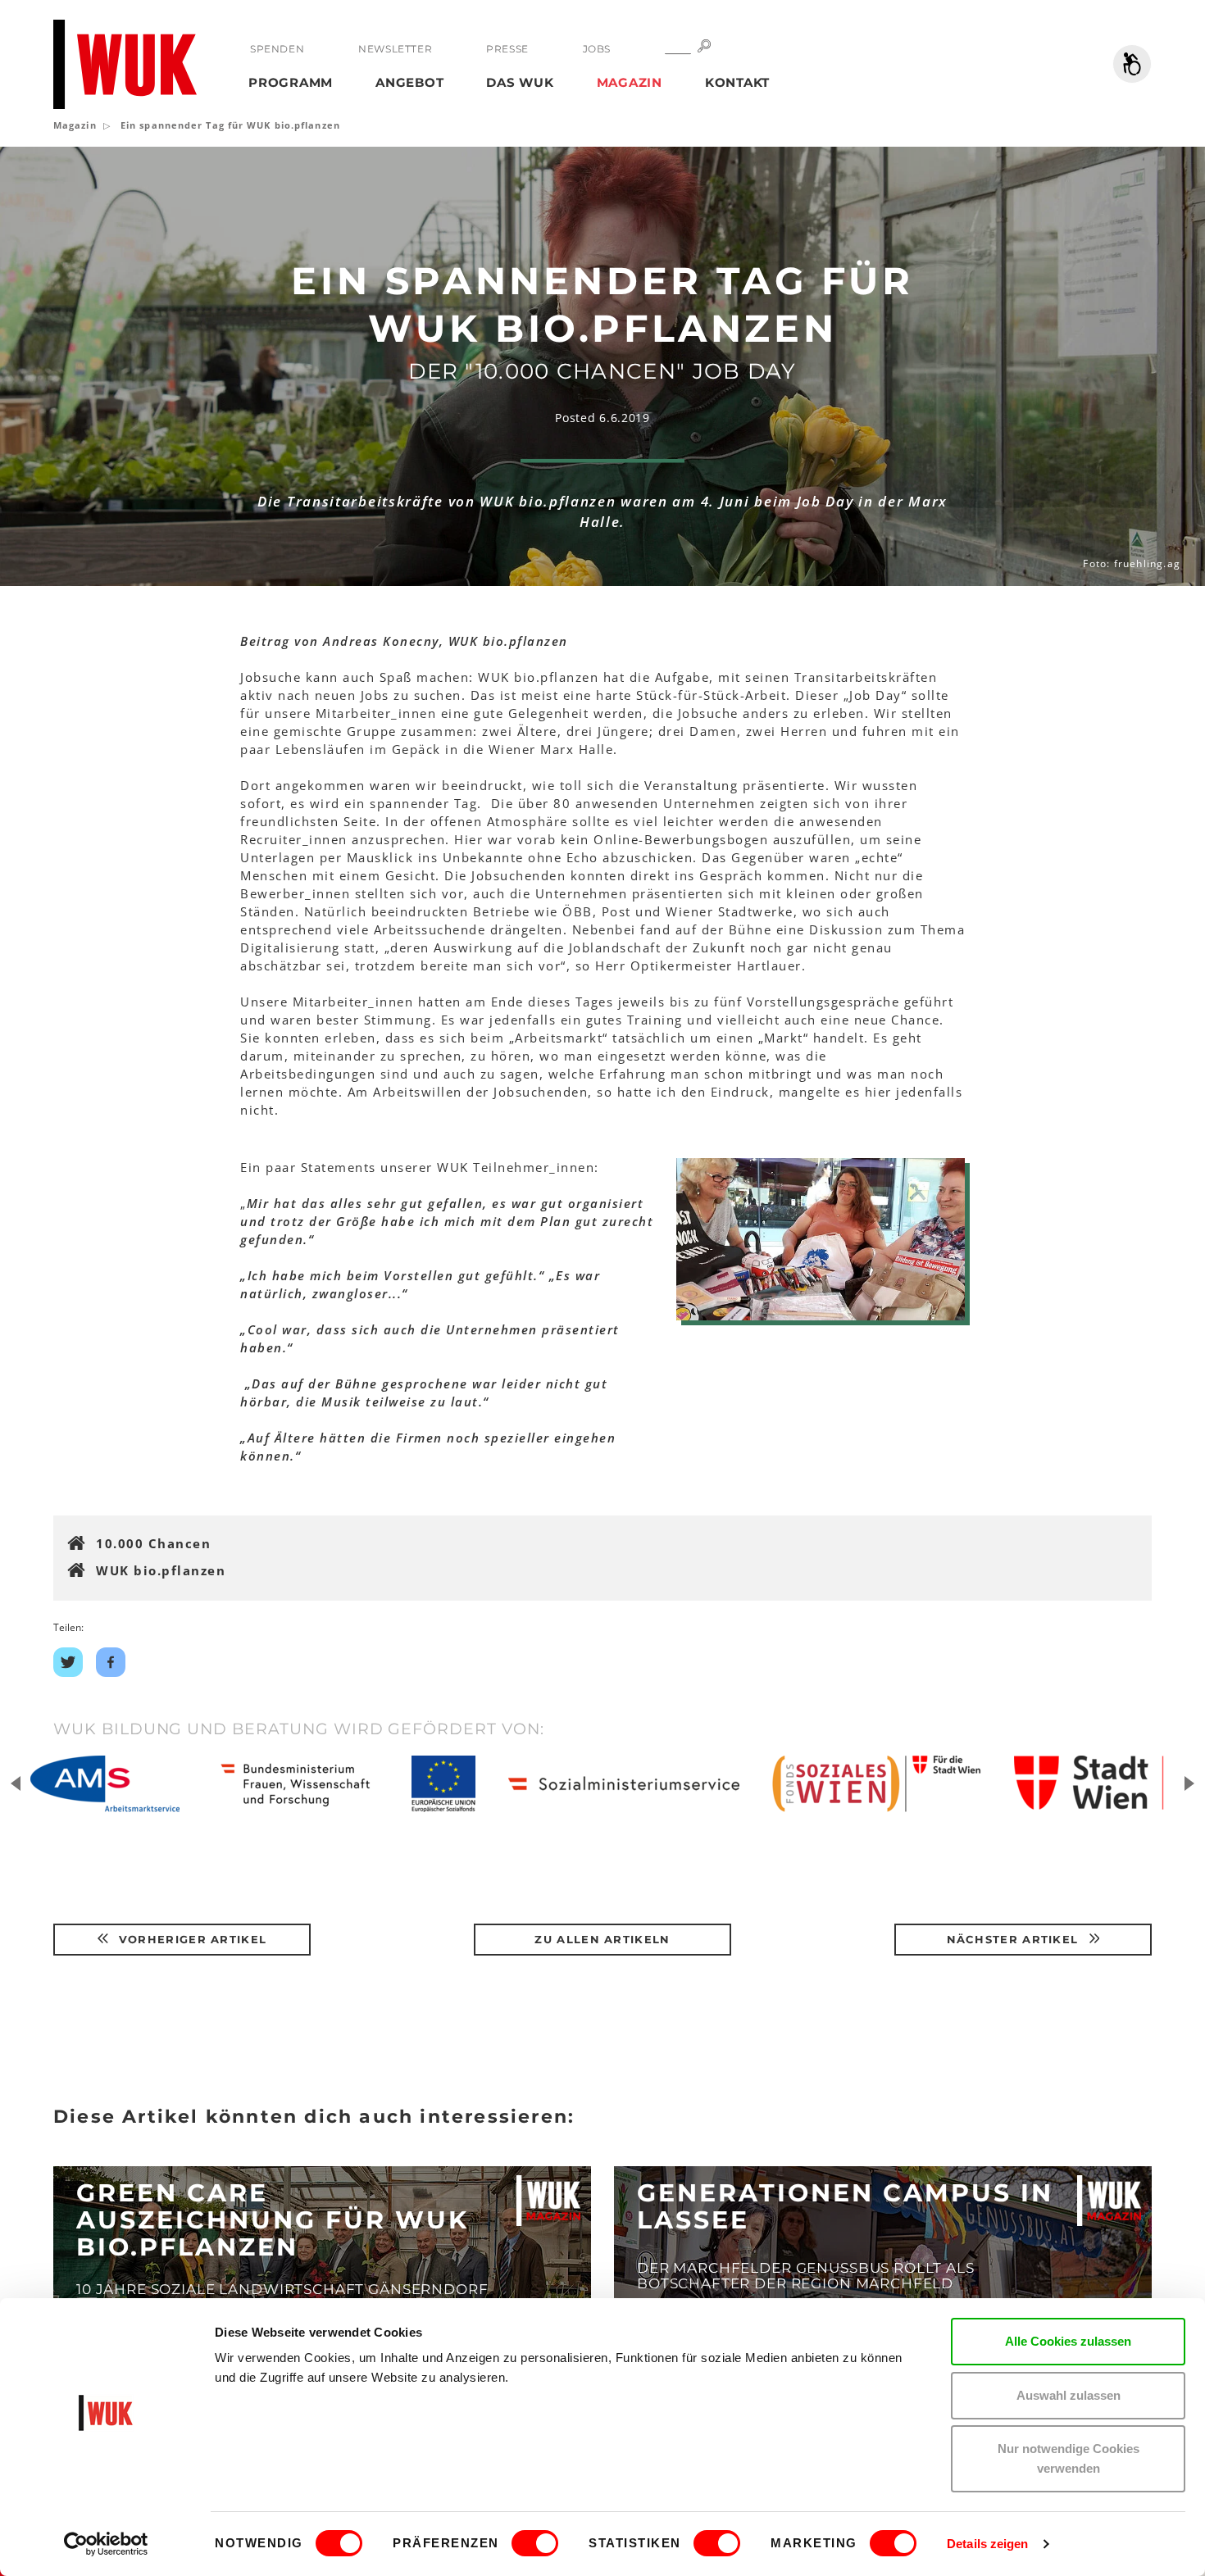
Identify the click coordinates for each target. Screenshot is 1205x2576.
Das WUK (520, 82)
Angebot (409, 82)
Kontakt (737, 82)
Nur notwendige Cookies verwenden (1069, 2458)
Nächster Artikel (1015, 1939)
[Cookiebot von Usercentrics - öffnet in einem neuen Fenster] (106, 2544)
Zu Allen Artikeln (602, 1939)
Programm (291, 82)
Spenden (277, 49)
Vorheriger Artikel (191, 1939)
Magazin (630, 82)
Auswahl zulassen (1069, 2395)
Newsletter (395, 49)
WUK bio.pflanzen (161, 1570)
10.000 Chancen (153, 1543)
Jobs (597, 49)
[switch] (535, 2543)
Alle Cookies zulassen (1068, 2341)
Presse (507, 49)
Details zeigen (987, 2544)
